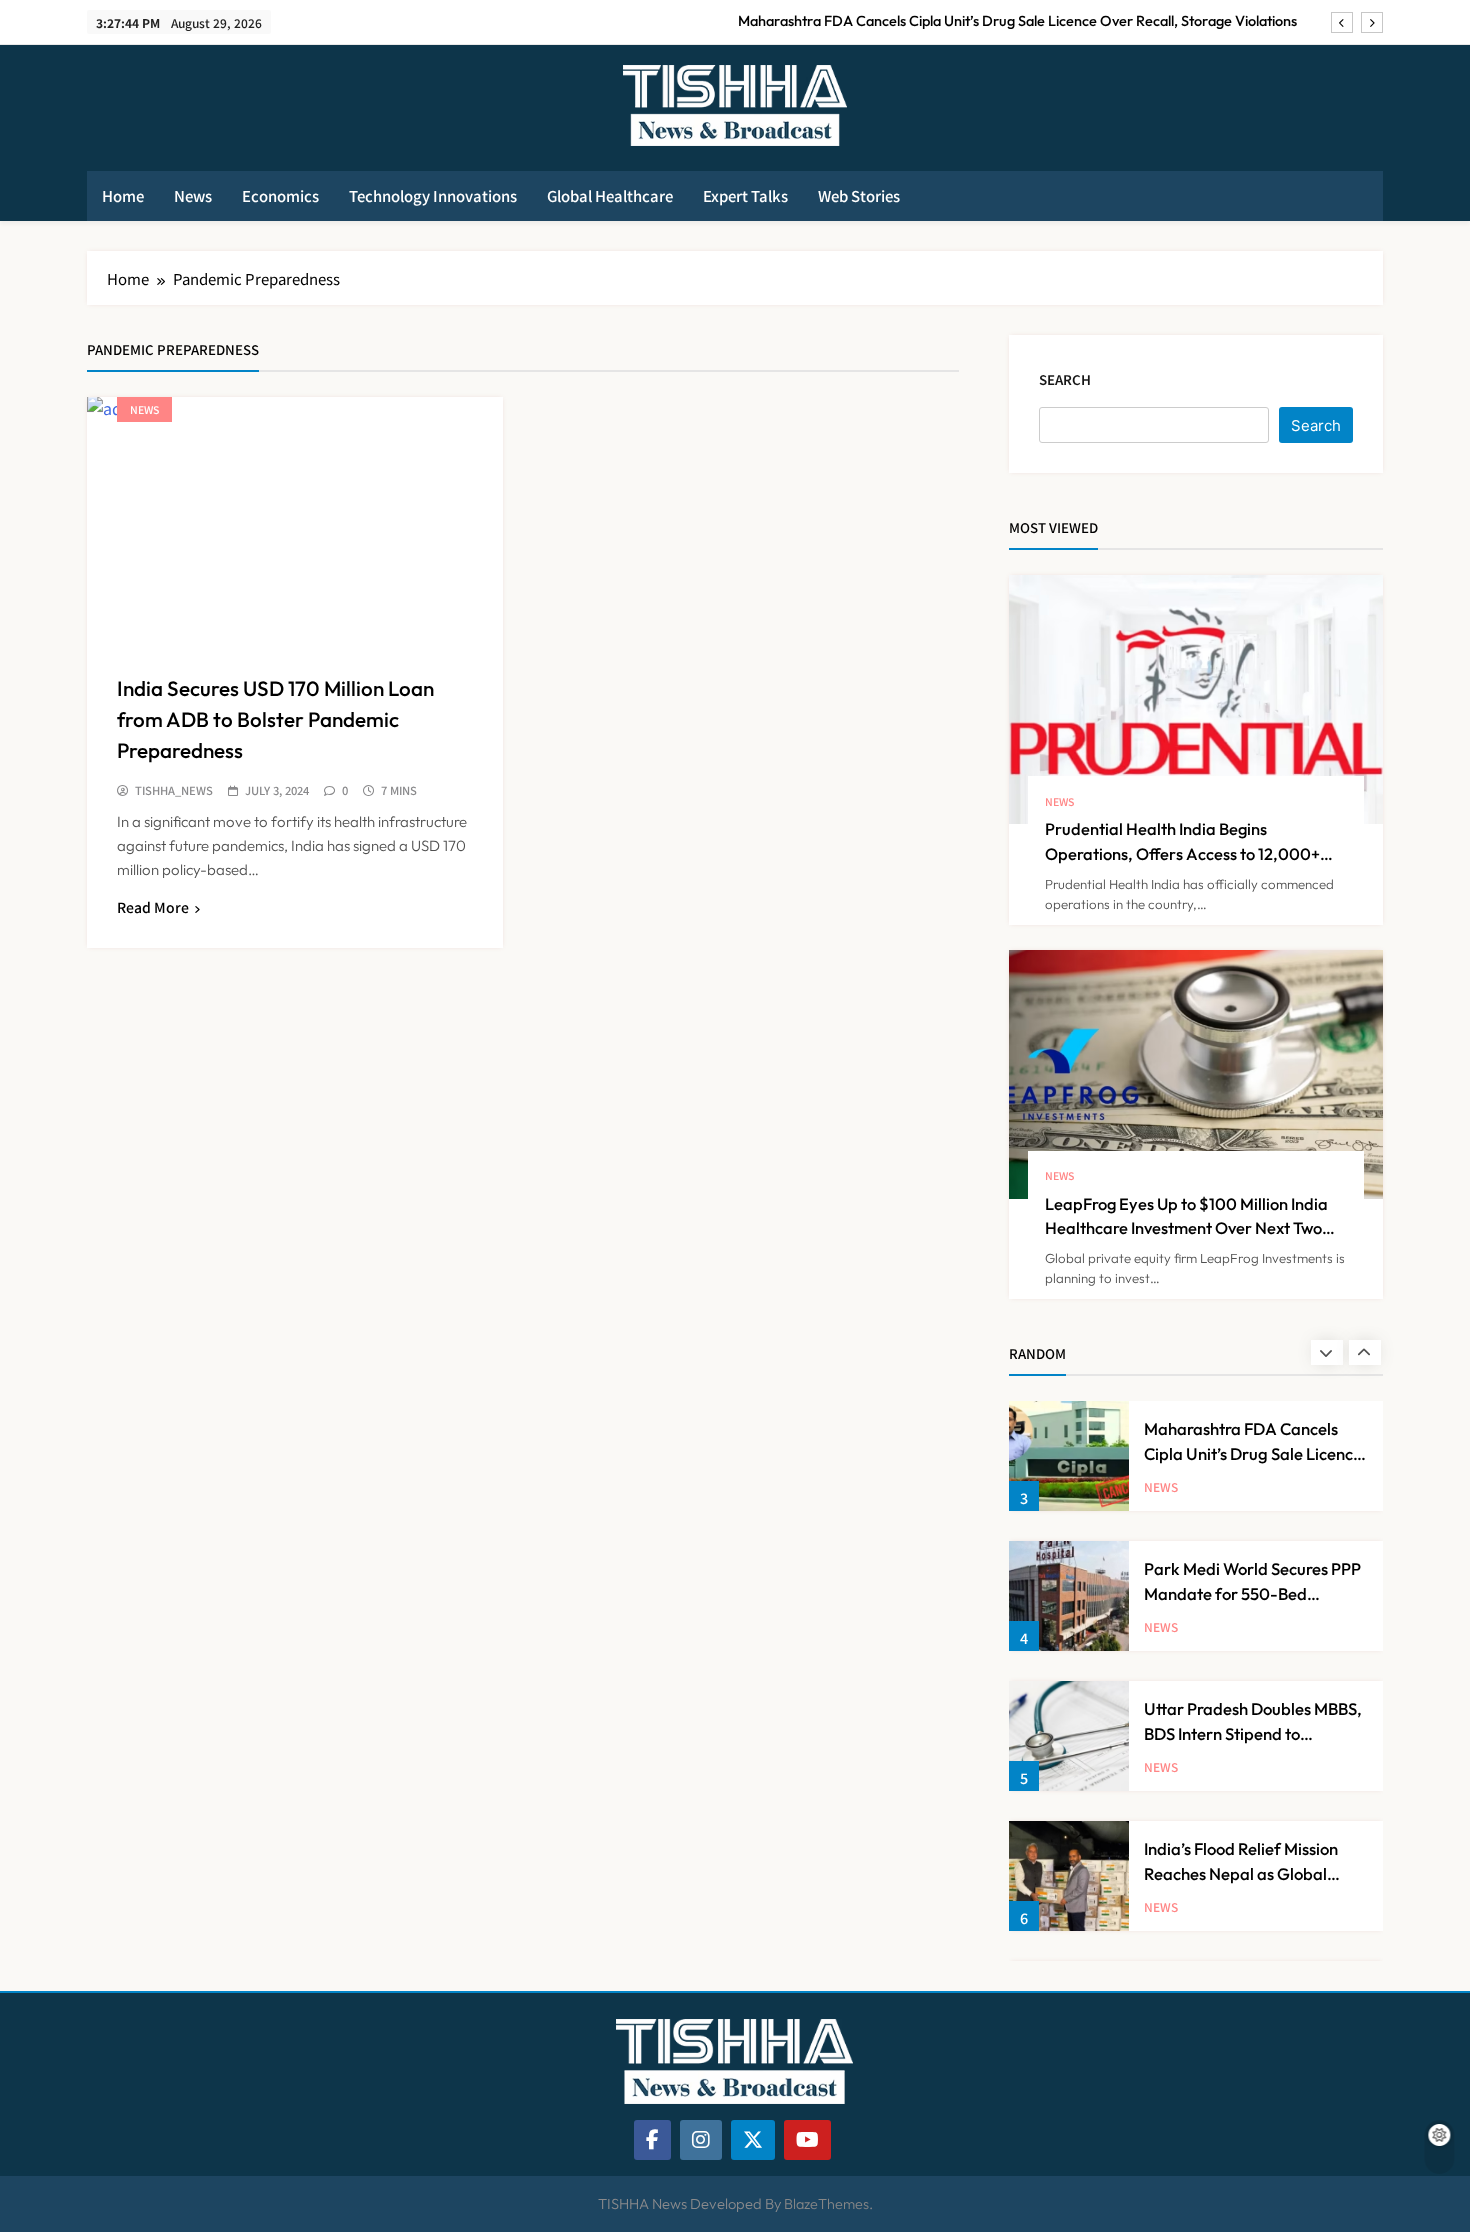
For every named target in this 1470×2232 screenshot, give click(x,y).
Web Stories (859, 195)
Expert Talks (745, 195)
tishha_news (174, 791)
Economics (280, 195)
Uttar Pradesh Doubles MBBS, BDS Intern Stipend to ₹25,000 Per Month (1253, 1733)
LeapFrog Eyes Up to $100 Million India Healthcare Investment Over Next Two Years (1186, 1228)
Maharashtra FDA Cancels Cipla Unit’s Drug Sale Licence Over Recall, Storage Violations (1017, 21)
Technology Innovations (433, 195)
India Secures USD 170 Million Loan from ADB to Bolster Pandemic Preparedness (275, 719)
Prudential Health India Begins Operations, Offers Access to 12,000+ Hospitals (1182, 853)
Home (123, 195)
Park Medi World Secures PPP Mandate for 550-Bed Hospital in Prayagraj (1252, 1593)
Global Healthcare (610, 195)
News (193, 195)
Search (1065, 379)
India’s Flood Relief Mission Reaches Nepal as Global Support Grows (1241, 1873)
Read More (153, 907)
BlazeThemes (826, 2204)
